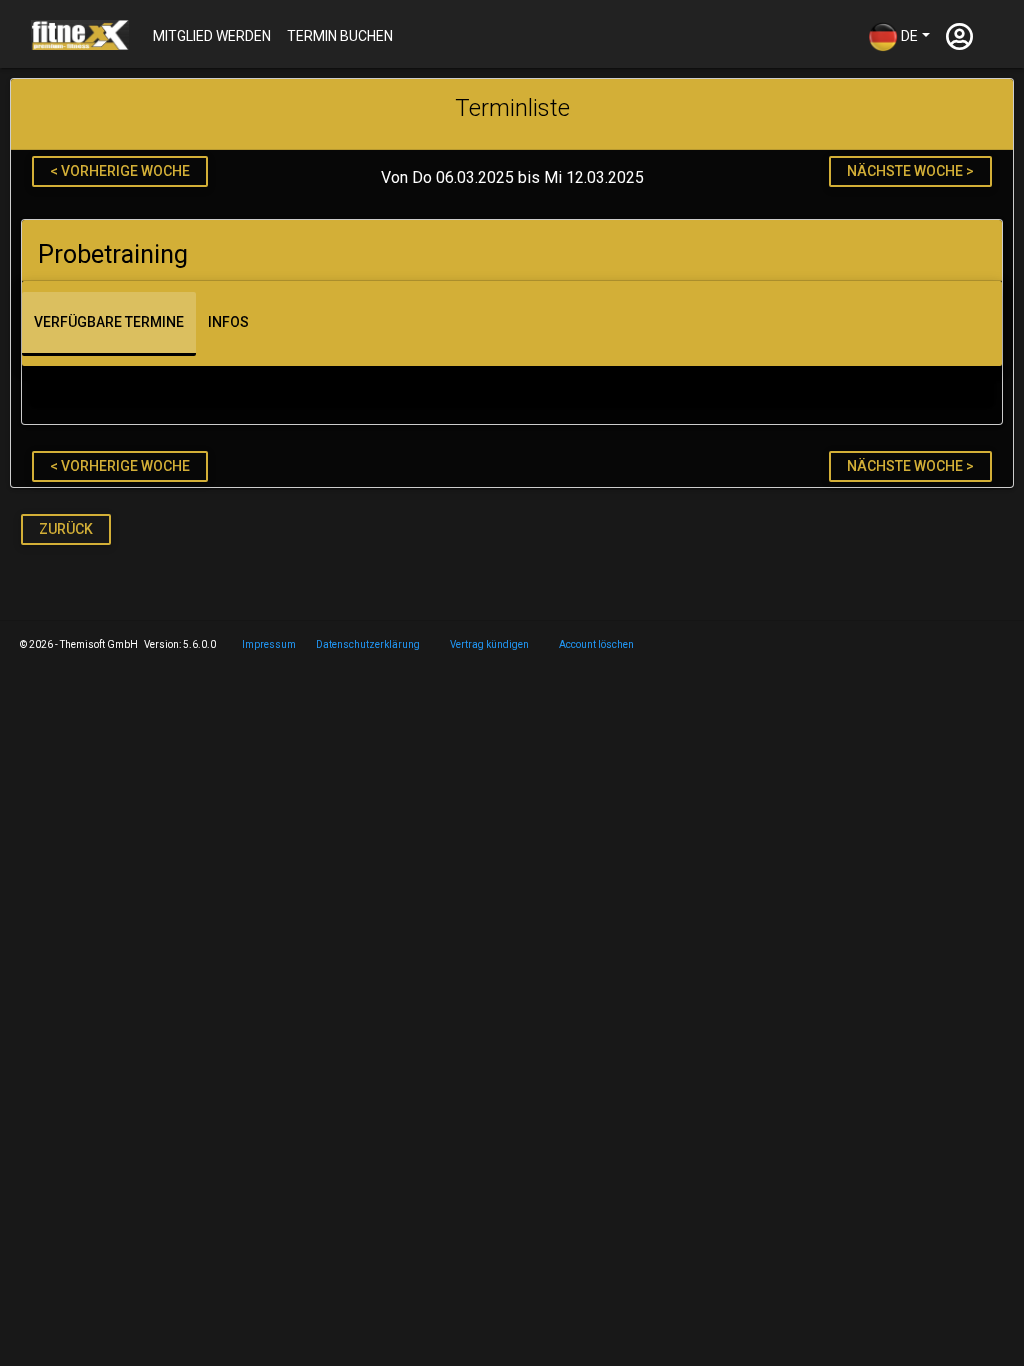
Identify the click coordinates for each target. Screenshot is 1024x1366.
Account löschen (596, 644)
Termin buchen (340, 36)
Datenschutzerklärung (368, 644)
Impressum (269, 644)
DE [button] (908, 35)
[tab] (512, 250)
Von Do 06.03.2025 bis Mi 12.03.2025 (512, 178)
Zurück (66, 529)
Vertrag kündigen (489, 644)
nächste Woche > (910, 171)
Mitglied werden (212, 36)
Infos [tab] (228, 322)
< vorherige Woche (120, 171)
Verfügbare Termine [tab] (109, 322)
